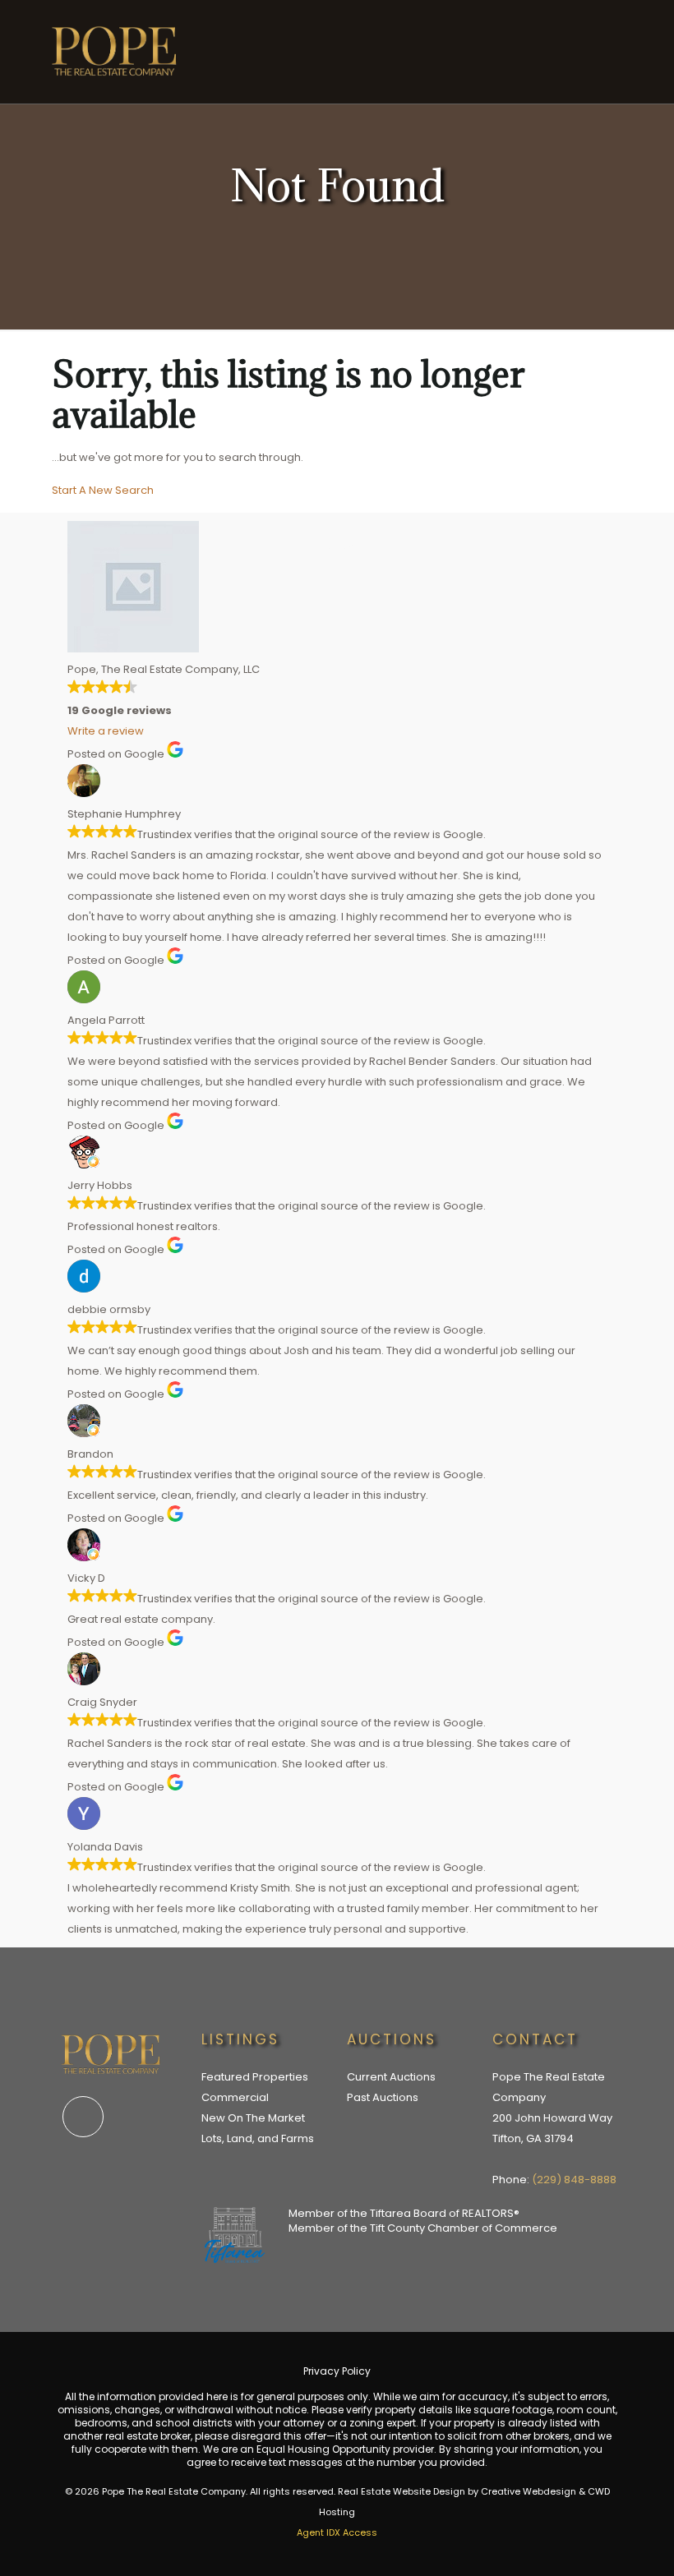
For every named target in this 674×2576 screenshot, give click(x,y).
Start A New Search (103, 490)
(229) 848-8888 (574, 2180)
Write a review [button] (106, 731)
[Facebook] (83, 2117)
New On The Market (253, 2118)
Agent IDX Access (337, 2532)
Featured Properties (255, 2077)
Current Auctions (391, 2077)
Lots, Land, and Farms (258, 2138)
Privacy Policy (337, 2371)
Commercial (235, 2097)
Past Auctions (383, 2097)
